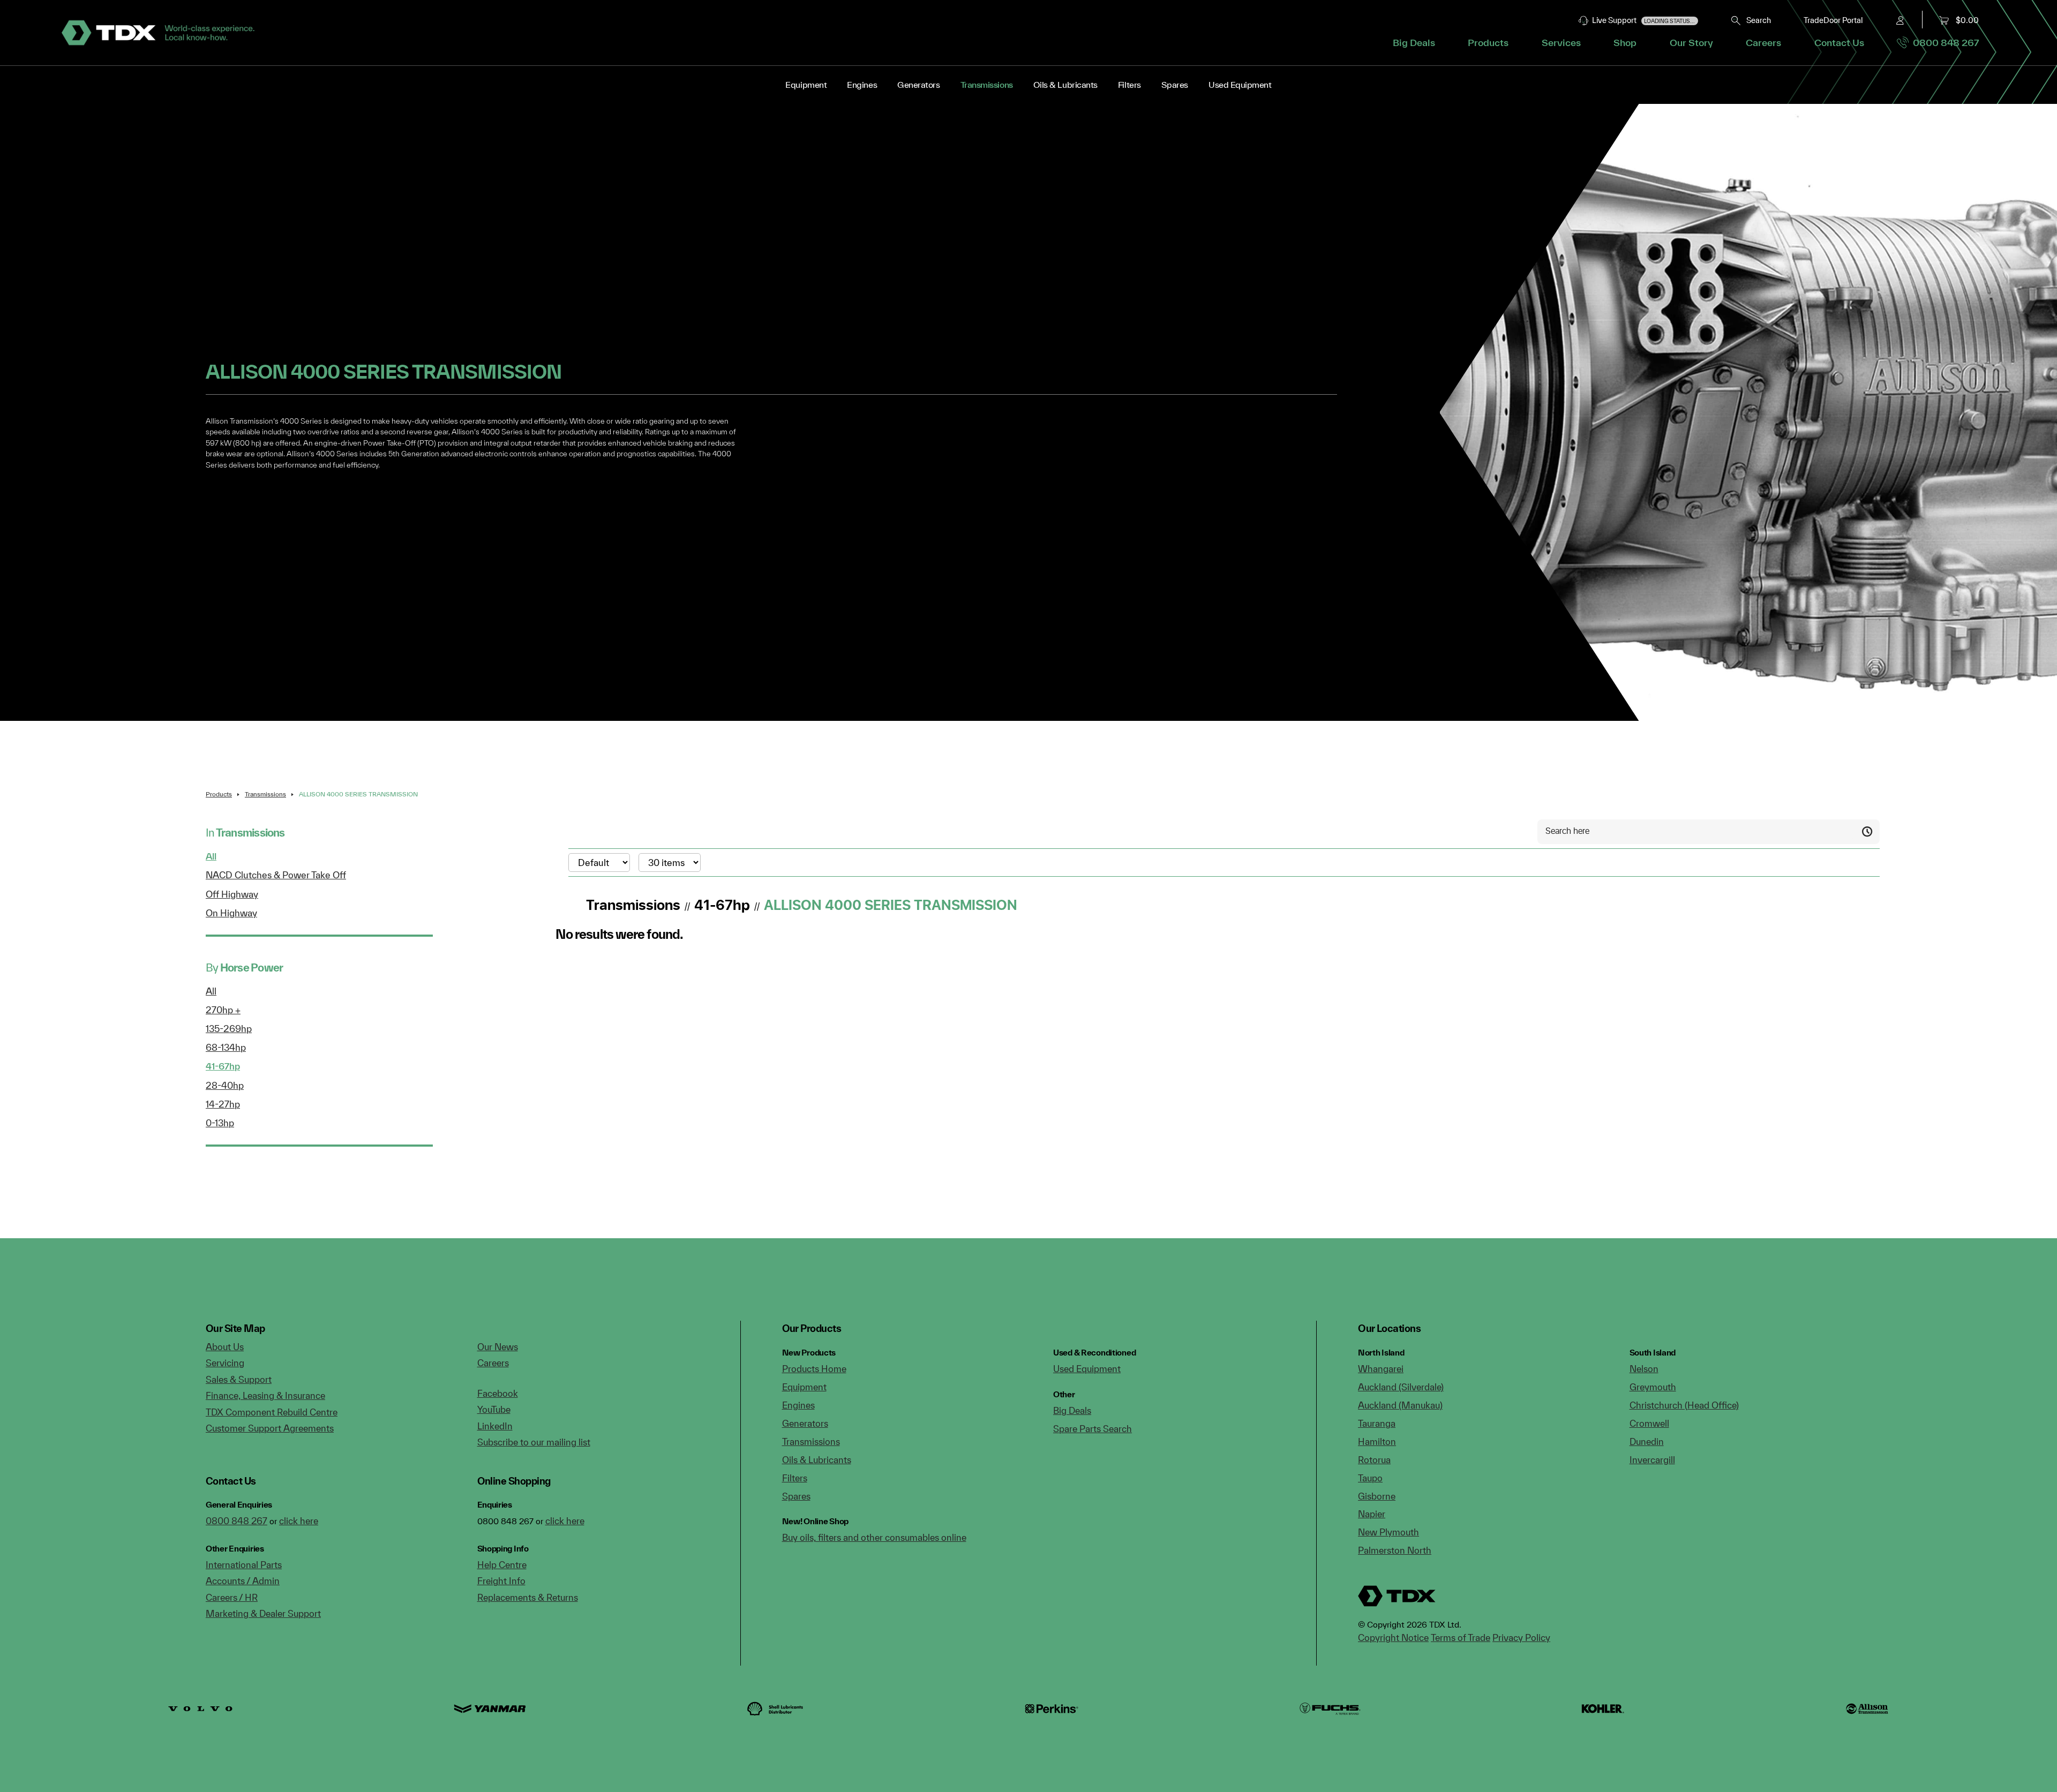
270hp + (223, 1010)
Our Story (1691, 43)
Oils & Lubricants (1065, 85)
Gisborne (1377, 1496)
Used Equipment (1240, 85)
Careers (1763, 43)
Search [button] (1756, 20)
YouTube (494, 1409)
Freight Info (501, 1581)
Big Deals (1414, 43)
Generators (918, 85)
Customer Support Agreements (270, 1428)
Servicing (225, 1363)
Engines (862, 85)
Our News (498, 1347)
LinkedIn (495, 1426)
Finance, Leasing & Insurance (265, 1395)
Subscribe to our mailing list (534, 1442)
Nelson (1644, 1369)
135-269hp (229, 1029)
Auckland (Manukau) (1400, 1405)
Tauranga (1377, 1423)
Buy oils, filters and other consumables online (874, 1537)
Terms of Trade (1461, 1637)
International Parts (244, 1565)
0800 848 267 (1944, 43)
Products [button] (1488, 43)
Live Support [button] (1642, 20)
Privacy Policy (1521, 1637)
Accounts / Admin (243, 1581)
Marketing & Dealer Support (263, 1613)
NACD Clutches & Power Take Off (276, 875)
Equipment (806, 85)
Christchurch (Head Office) (1684, 1405)
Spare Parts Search (1093, 1429)
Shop (1625, 43)
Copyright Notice (1393, 1637)
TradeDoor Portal (1833, 20)
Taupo (1370, 1478)
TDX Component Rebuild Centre (272, 1412)
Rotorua (1374, 1460)
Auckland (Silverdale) (1401, 1387)
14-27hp (223, 1104)
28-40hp (225, 1085)
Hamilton (1377, 1441)
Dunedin (1647, 1441)
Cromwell (1649, 1423)
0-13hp (220, 1123)
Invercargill (1652, 1460)
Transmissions (987, 85)
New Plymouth (1388, 1532)
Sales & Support (239, 1379)
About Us (225, 1347)
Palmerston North (1395, 1550)
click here (299, 1521)
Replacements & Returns (528, 1597)
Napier (1372, 1514)
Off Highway (232, 894)
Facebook (498, 1393)
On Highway (231, 913)
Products (219, 794)
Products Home (814, 1369)
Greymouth (1653, 1387)
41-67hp (223, 1066)
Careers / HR (232, 1597)
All (211, 856)
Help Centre (502, 1565)
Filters (1129, 85)
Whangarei (1381, 1369)
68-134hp (226, 1047)
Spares (1175, 85)
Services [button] (1561, 43)
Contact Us (1839, 43)
